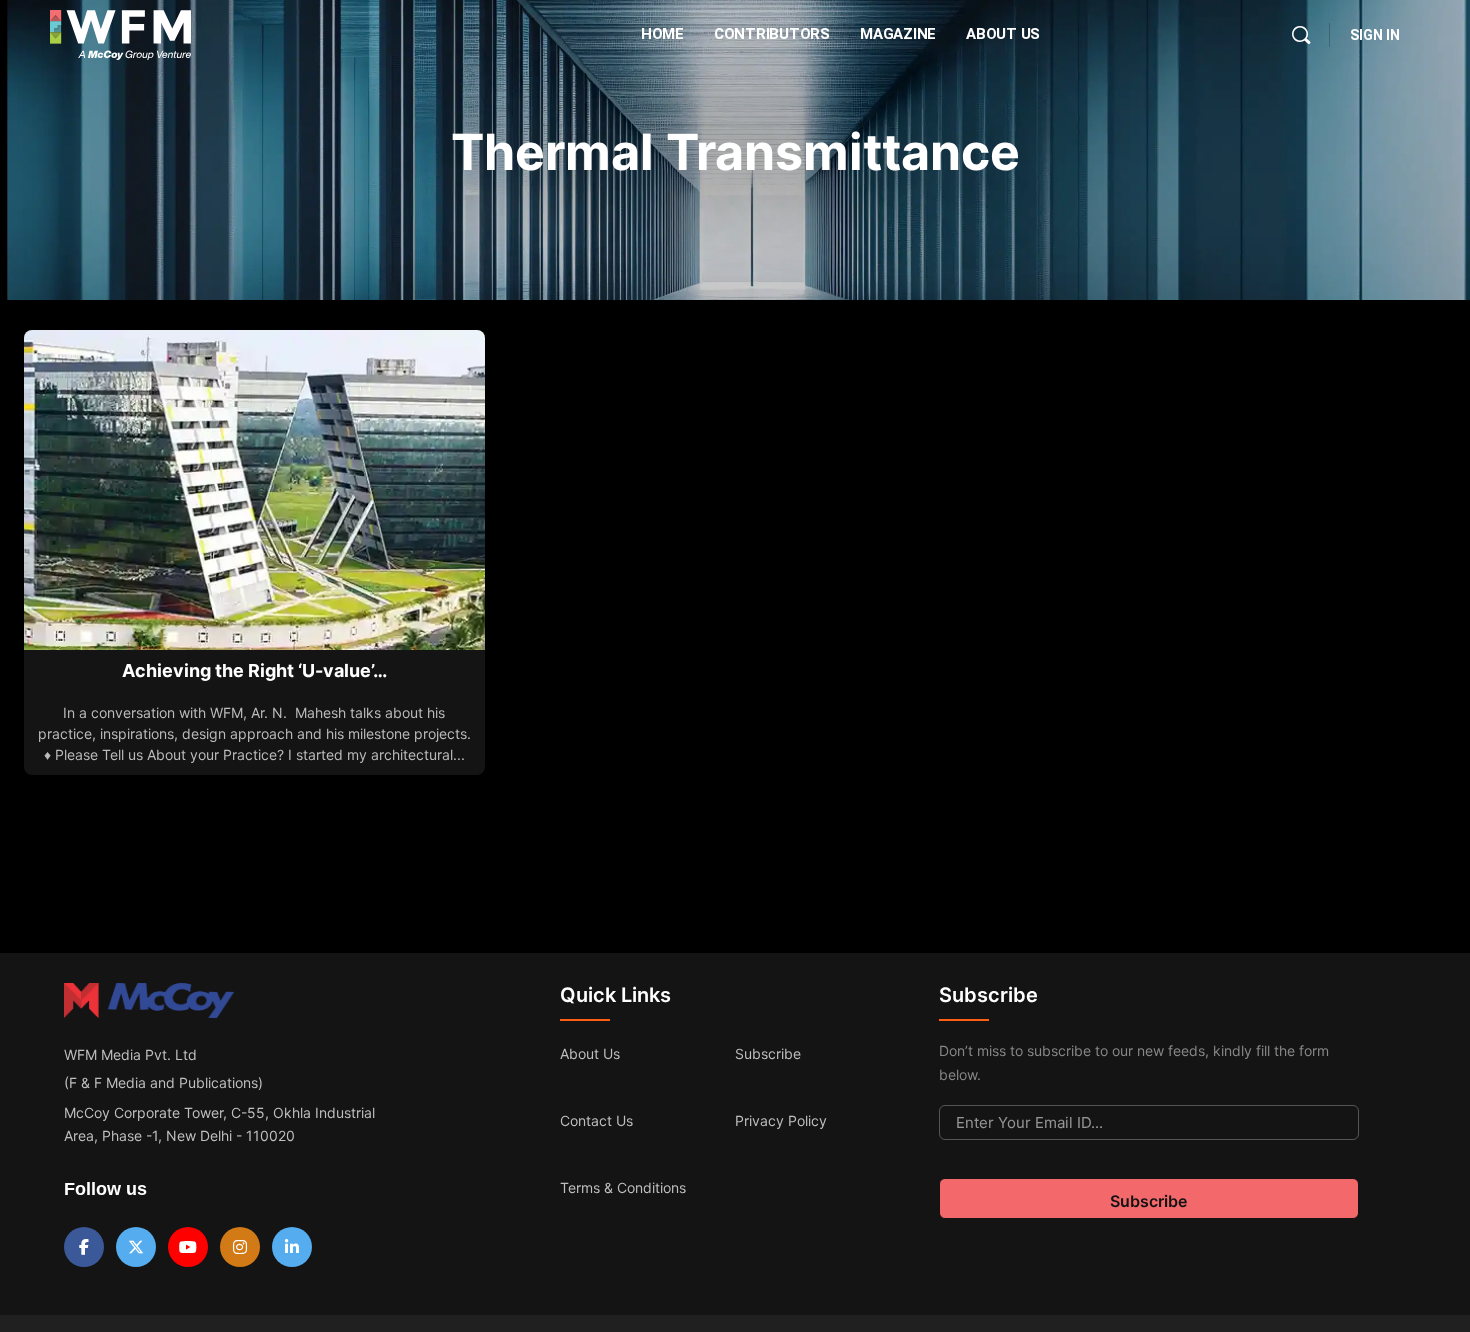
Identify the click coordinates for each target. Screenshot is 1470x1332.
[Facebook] (84, 1247)
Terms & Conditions (623, 1187)
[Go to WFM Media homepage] (120, 35)
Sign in (1375, 35)
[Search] (1301, 35)
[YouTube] (188, 1247)
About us (590, 1053)
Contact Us (596, 1120)
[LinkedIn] (292, 1247)
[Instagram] (240, 1247)
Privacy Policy (781, 1120)
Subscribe (768, 1053)
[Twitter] (136, 1247)
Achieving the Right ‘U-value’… (254, 670)
